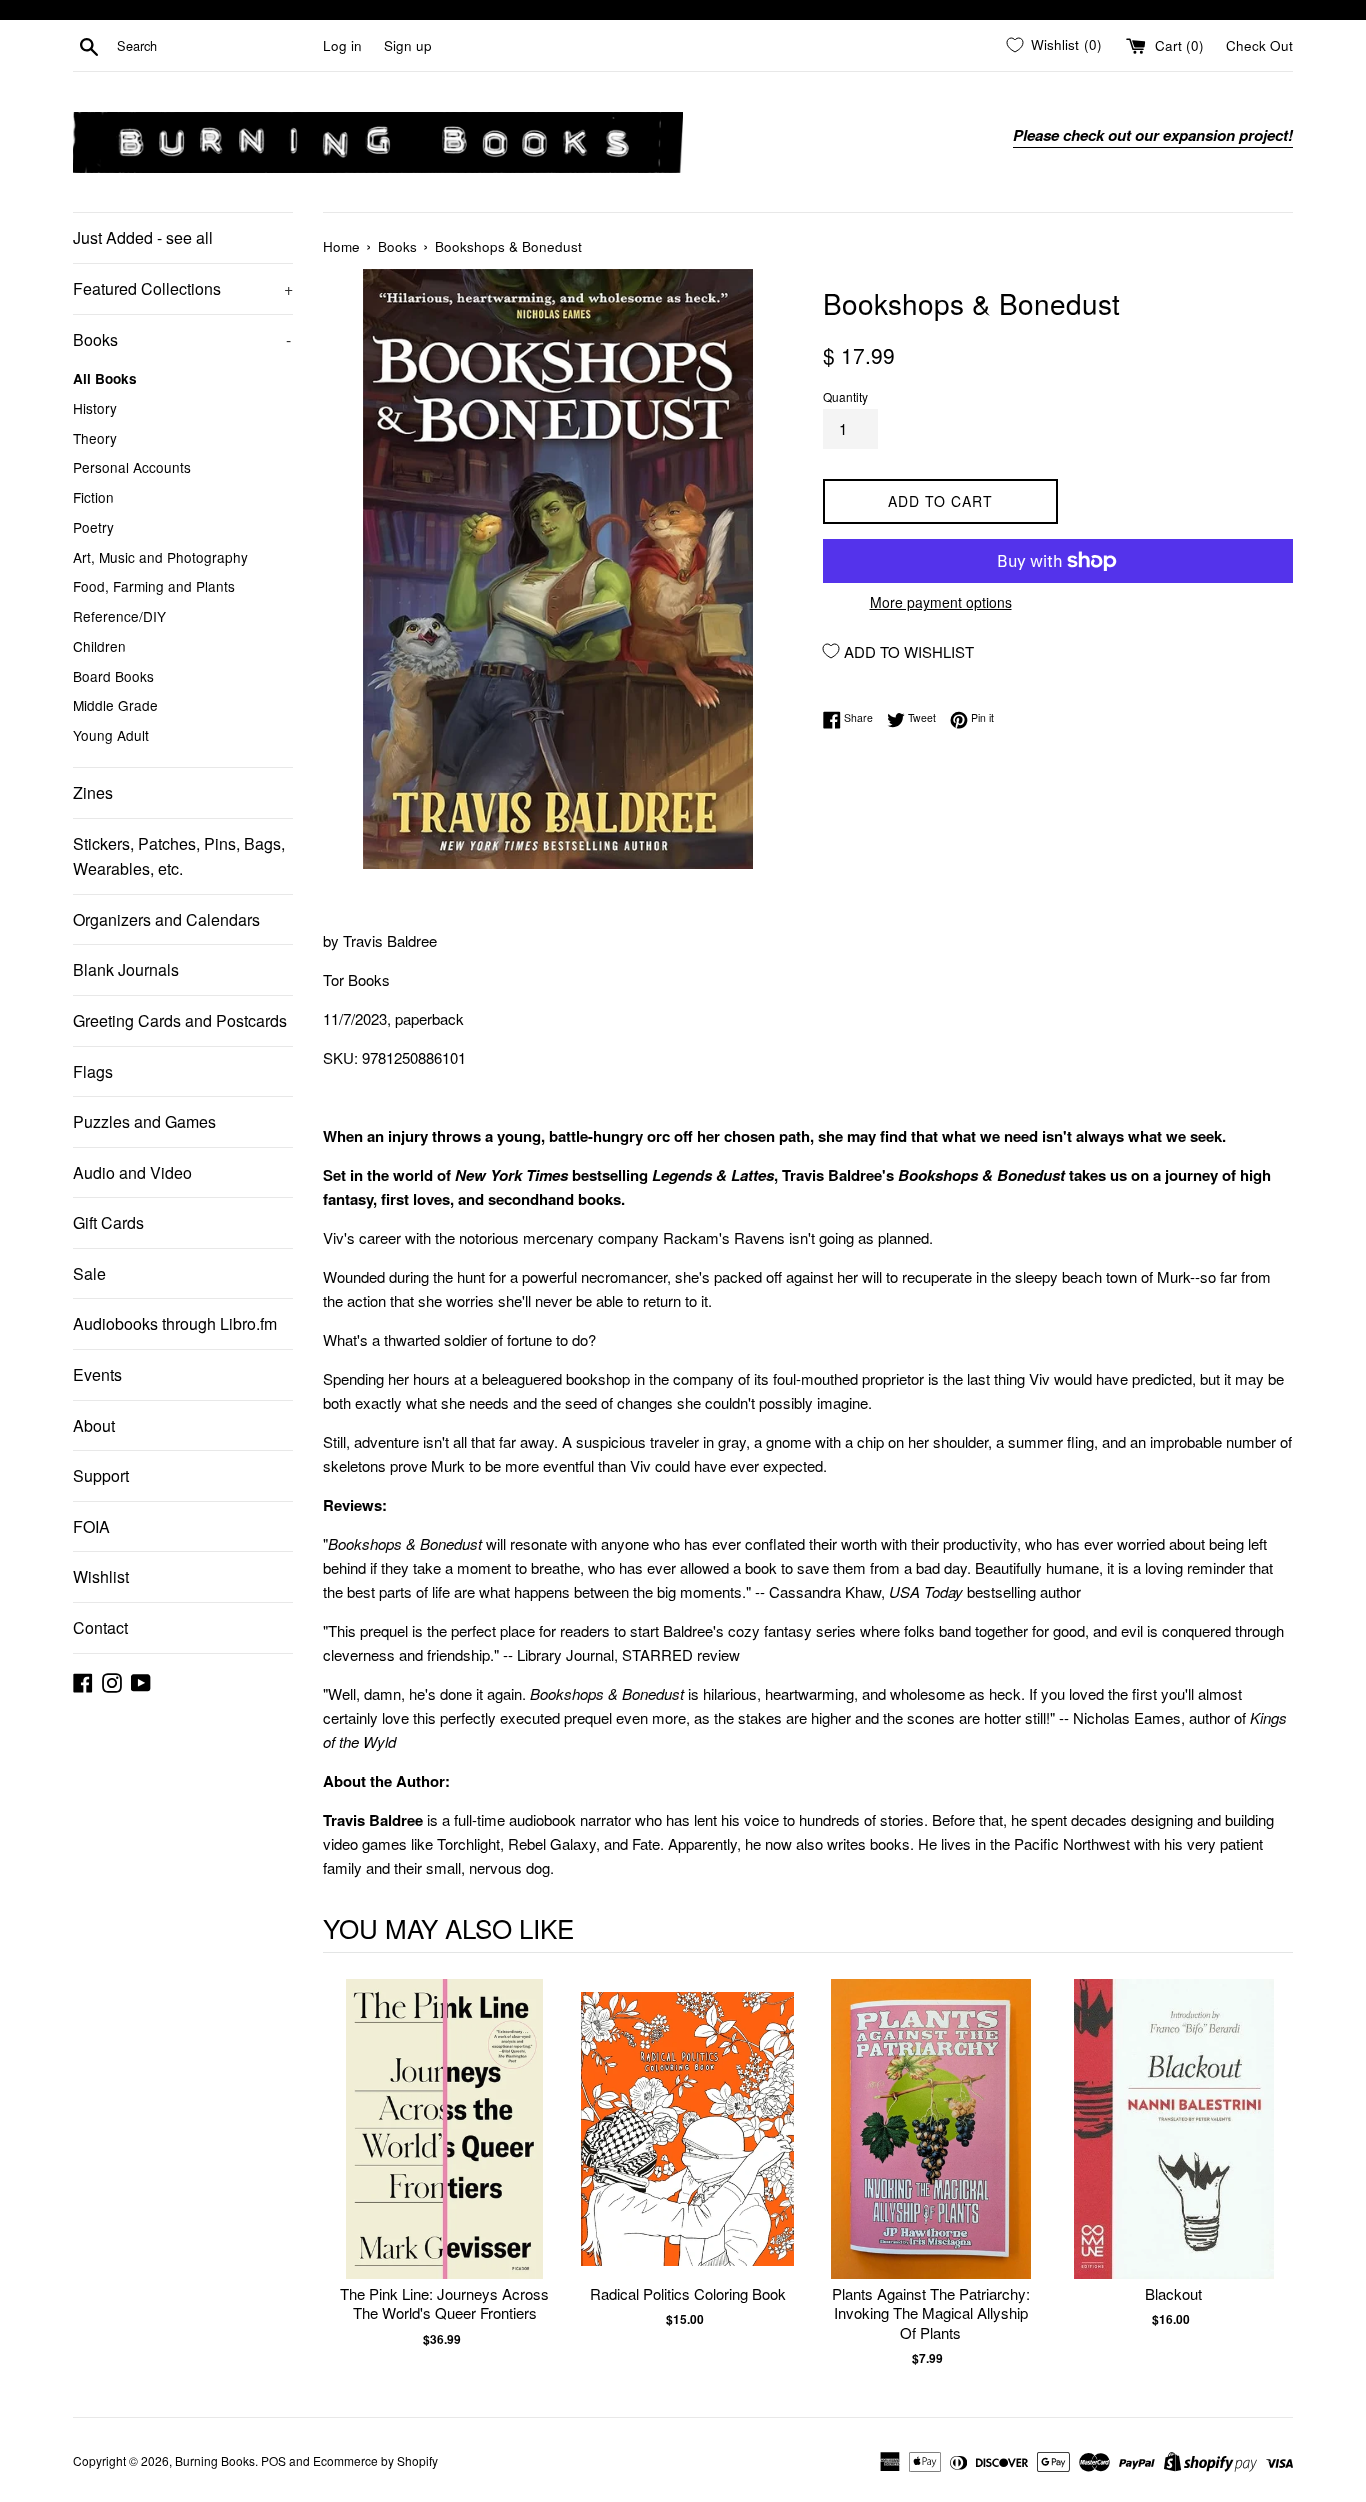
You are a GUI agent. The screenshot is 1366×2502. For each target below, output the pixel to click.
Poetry (93, 527)
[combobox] (216, 46)
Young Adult (111, 735)
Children (99, 646)
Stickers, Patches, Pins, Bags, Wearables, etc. (179, 856)
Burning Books (215, 2460)
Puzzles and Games (144, 1121)
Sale (89, 1273)
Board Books (113, 676)
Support (101, 1475)
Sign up (408, 45)
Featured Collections (183, 288)
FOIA (91, 1526)
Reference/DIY (119, 616)
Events (97, 1374)
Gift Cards (108, 1222)
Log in (342, 45)
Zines (93, 792)
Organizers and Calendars (166, 919)
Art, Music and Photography (160, 557)
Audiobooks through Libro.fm (175, 1323)
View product (444, 2149)
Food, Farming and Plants (154, 586)
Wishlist (101, 1576)
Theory (95, 438)
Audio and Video (132, 1172)
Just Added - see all (143, 237)
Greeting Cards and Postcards (180, 1020)
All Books (105, 378)
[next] (1273, 2173)
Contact (100, 1627)
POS (273, 2460)
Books (182, 339)
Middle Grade (115, 705)
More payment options (941, 602)
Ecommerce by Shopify (375, 2460)
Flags (93, 1071)
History (95, 408)
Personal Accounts (132, 467)
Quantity (845, 396)
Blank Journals (126, 969)
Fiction (93, 497)
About (94, 1425)
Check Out (1259, 45)
